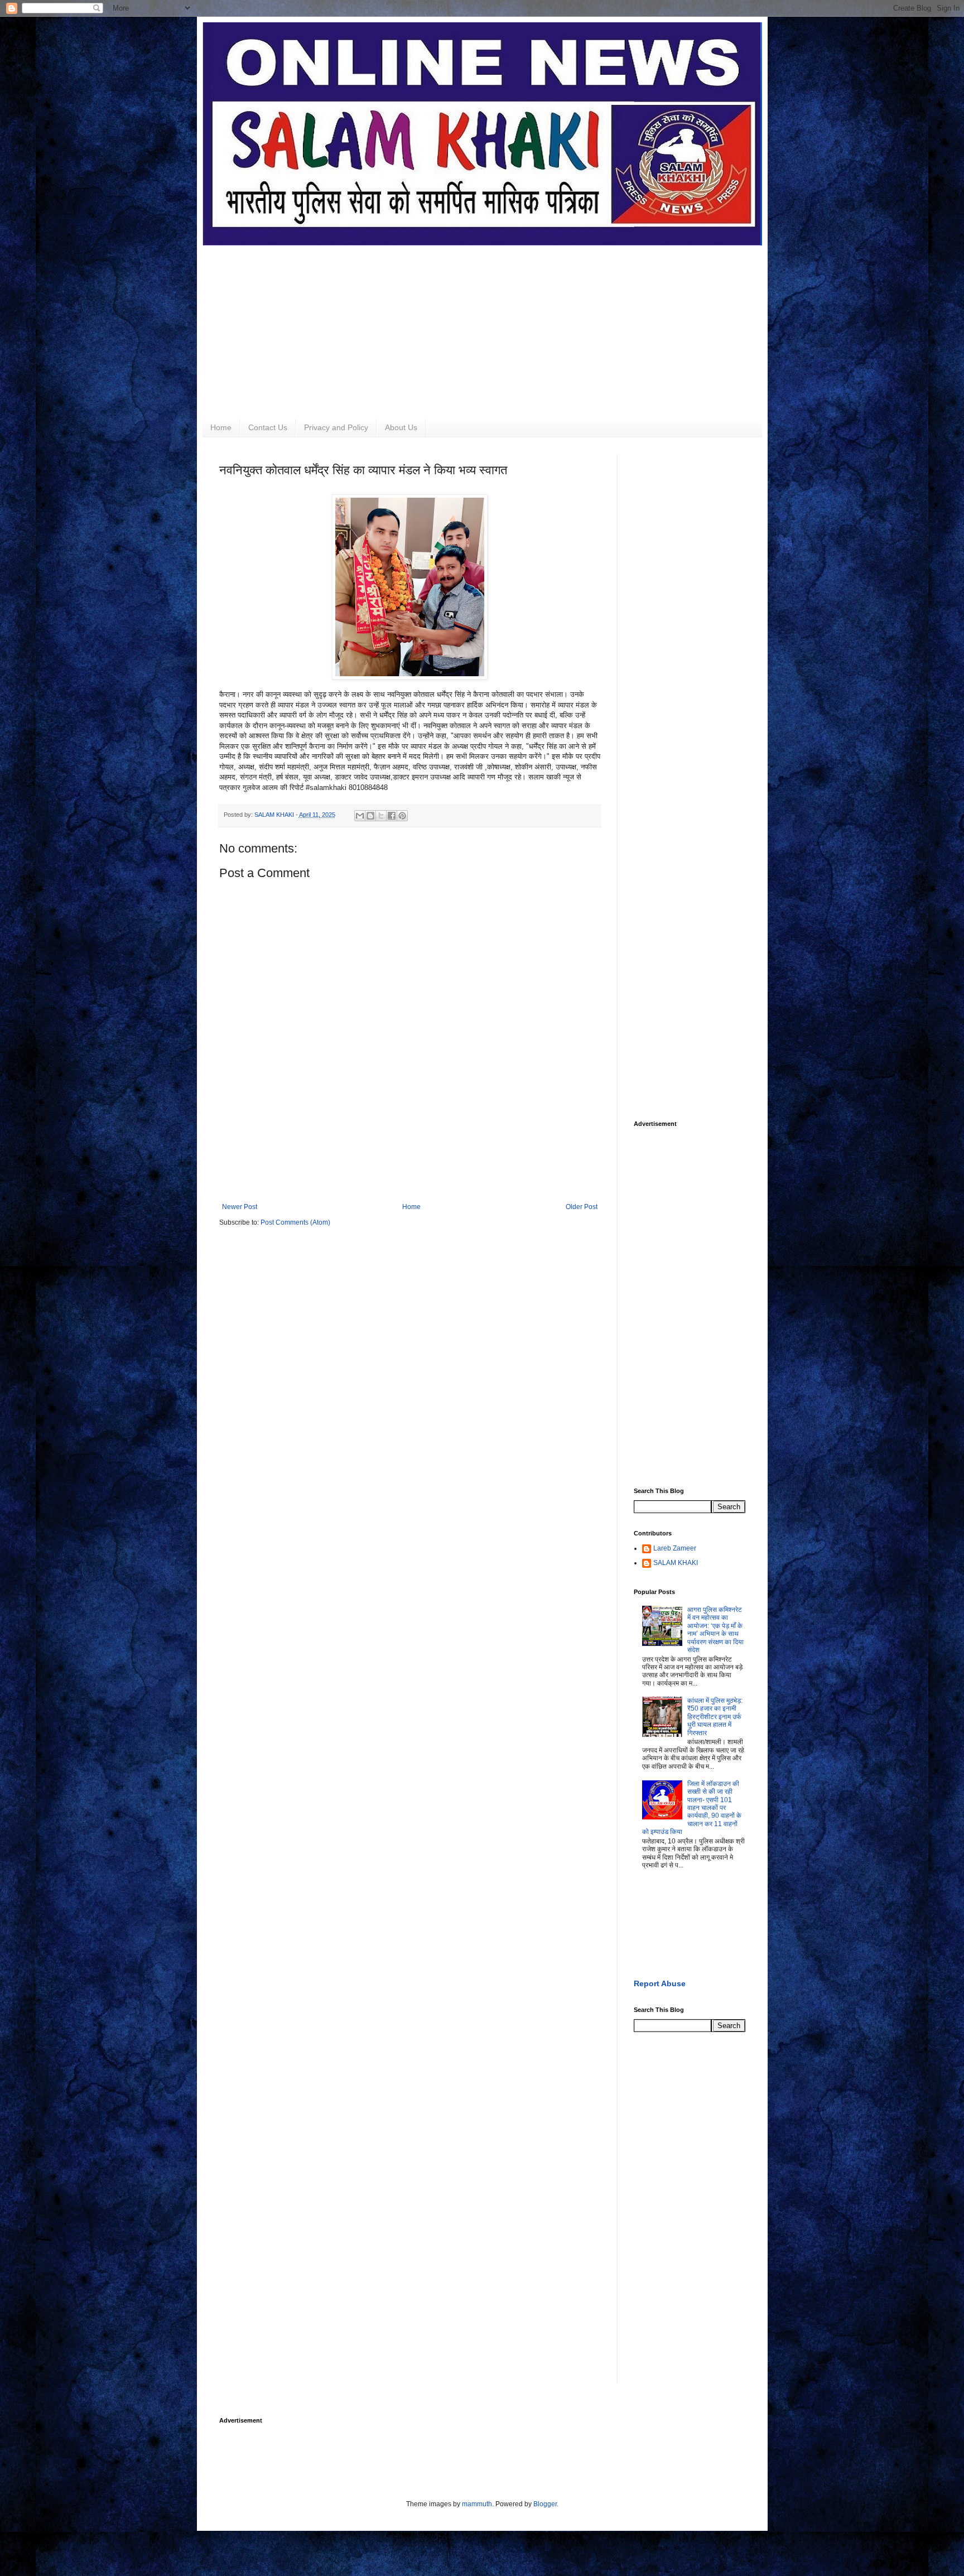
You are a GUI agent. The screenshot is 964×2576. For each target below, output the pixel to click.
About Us (401, 427)
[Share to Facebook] (392, 816)
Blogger (545, 2504)
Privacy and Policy (336, 427)
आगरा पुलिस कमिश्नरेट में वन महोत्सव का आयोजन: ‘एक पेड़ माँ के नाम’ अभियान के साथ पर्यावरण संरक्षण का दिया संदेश (715, 1630)
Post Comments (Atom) (295, 1222)
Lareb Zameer (675, 1548)
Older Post (582, 1207)
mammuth (477, 2504)
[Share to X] (381, 816)
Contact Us (268, 427)
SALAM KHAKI (676, 1563)
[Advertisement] (482, 324)
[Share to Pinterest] (402, 816)
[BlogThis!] (370, 816)
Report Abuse (660, 1983)
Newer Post (240, 1207)
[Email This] (360, 816)
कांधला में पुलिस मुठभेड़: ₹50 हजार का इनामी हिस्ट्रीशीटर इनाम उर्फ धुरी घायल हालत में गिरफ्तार (715, 1717)
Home (221, 427)
